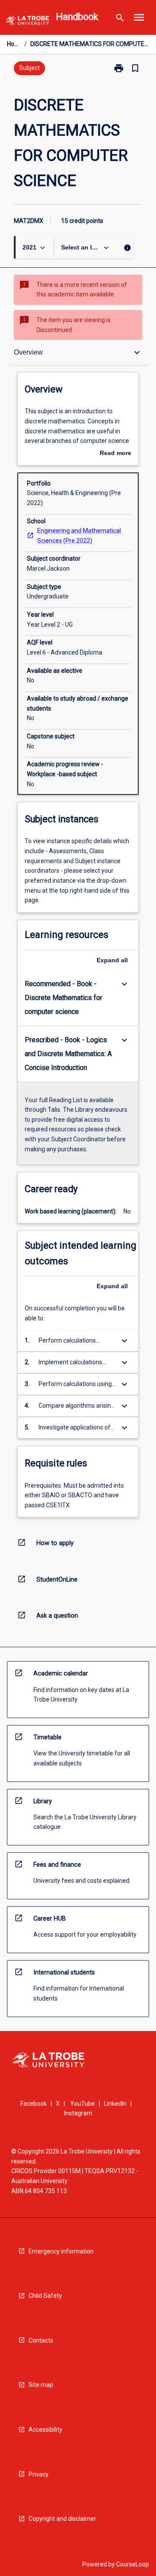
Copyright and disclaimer (62, 2519)
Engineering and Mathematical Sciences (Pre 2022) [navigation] (79, 536)
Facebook (34, 2104)
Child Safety (45, 2296)
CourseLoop (133, 2564)
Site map (41, 2385)
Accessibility (45, 2430)
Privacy (39, 2474)
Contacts (41, 2340)
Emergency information (61, 2251)
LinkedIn (115, 2104)
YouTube (83, 2104)
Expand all (112, 960)
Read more (115, 454)
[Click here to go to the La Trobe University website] (27, 22)
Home (14, 44)
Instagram (78, 2113)
